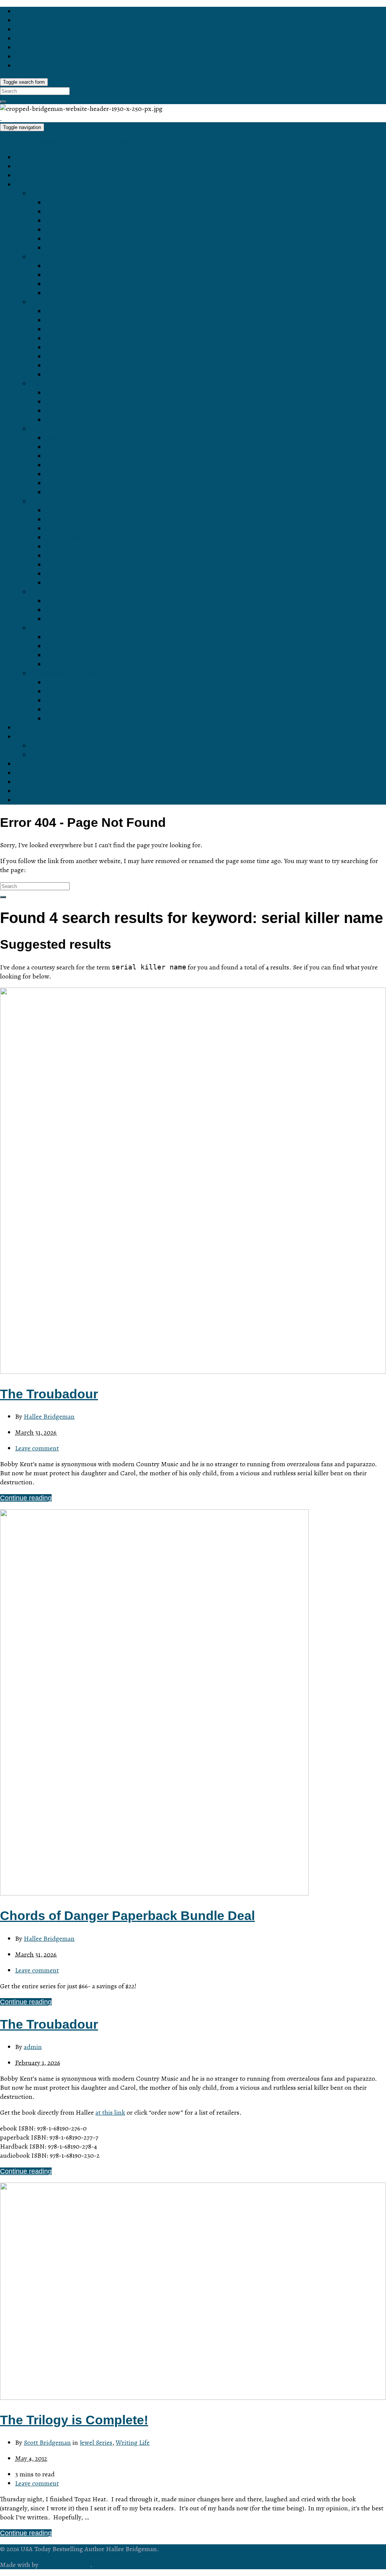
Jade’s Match (65, 366)
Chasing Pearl (67, 375)
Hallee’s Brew (36, 773)
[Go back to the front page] (1, 118)
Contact (27, 764)
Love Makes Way (71, 239)
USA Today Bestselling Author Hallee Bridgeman (73, 142)
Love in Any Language (79, 203)
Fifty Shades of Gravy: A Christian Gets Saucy (114, 637)
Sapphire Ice (64, 311)
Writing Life (133, 2442)
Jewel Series (96, 2442)
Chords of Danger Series (67, 257)
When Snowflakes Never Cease (93, 700)
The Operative (67, 275)
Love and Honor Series (65, 194)
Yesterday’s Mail (70, 691)
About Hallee (34, 737)
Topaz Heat (62, 338)
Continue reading (26, 1498)
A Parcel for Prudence (78, 538)
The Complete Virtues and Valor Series (104, 583)
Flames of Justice (72, 492)
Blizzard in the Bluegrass (83, 447)
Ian (50, 393)
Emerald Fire (65, 329)
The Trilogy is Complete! (74, 2420)
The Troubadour (69, 284)
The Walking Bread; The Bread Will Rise (106, 646)
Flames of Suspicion (76, 474)
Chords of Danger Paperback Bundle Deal (127, 1915)
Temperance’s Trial (74, 510)
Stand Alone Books (59, 592)
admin (33, 2047)
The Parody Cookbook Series (74, 628)
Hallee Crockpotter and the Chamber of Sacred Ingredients (134, 664)
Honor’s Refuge (69, 230)
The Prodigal (64, 293)
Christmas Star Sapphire (82, 356)
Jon (51, 411)
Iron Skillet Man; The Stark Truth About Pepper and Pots (130, 655)
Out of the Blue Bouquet (81, 682)
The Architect (65, 266)
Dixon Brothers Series (63, 384)
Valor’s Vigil (63, 574)
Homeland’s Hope (72, 519)
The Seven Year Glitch (79, 456)
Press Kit (44, 746)
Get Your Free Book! (46, 728)
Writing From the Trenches (85, 610)
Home (24, 157)
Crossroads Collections (65, 673)
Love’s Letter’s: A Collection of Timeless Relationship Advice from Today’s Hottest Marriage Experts (194, 619)
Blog (22, 166)
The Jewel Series (56, 302)
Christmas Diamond (75, 347)
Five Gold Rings (69, 710)
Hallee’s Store (36, 175)
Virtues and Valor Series (67, 501)
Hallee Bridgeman (49, 1416)
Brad (52, 402)
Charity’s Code (67, 528)
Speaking (29, 791)
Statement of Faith (58, 755)
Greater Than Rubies (77, 320)
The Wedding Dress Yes (82, 719)
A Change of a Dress (77, 465)
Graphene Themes (65, 2565)
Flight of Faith (66, 565)
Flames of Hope (69, 483)
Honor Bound (65, 212)
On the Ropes (66, 601)
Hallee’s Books (38, 184)
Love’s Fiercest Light (76, 248)
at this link (110, 2112)
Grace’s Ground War (76, 547)
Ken (51, 420)
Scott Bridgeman (47, 2442)
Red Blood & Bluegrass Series (76, 429)
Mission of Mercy (71, 556)
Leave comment (37, 1448)
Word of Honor (67, 221)
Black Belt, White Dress (81, 438)
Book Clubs (32, 782)
